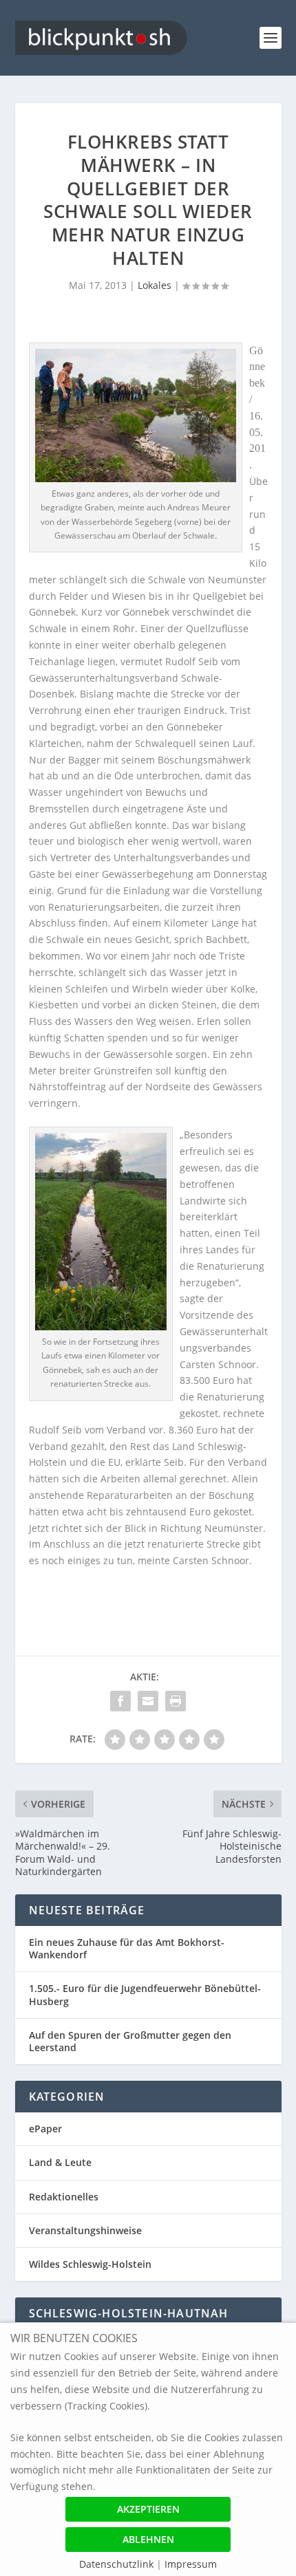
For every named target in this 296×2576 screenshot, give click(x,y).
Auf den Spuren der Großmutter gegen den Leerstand (130, 2041)
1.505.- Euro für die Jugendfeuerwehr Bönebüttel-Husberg (145, 1994)
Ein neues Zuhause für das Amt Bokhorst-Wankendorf (127, 1948)
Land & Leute (60, 2162)
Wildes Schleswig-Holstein (90, 2264)
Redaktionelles (64, 2197)
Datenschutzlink (118, 2564)
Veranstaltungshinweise (85, 2230)
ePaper (45, 2129)
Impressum (191, 2564)
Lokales (155, 285)
